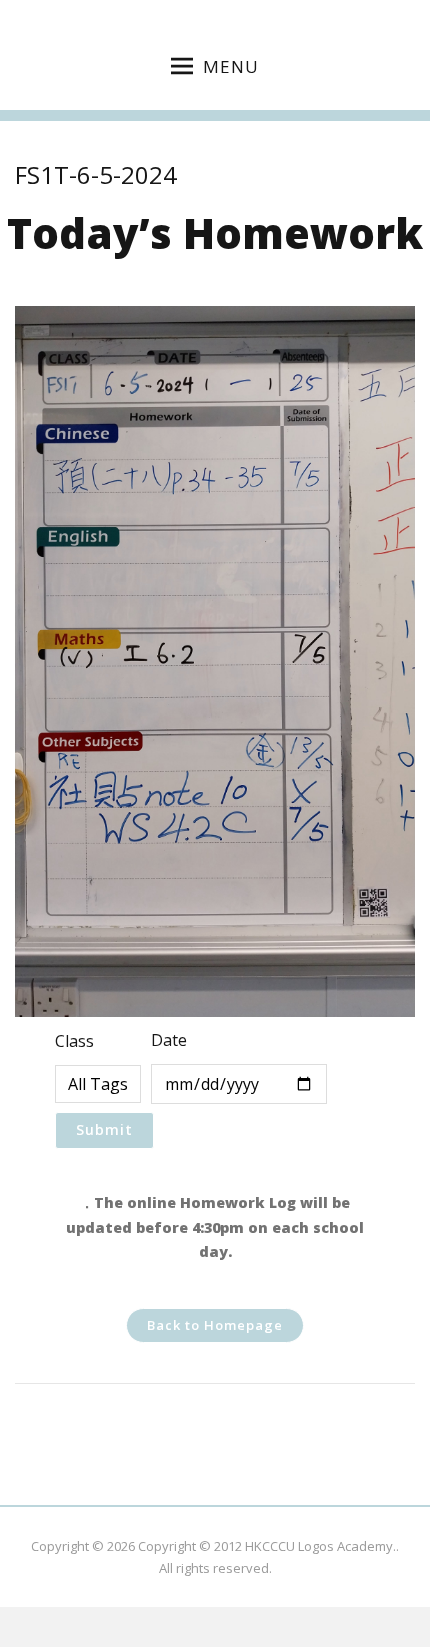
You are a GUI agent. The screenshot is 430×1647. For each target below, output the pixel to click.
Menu (231, 66)
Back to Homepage (215, 1325)
